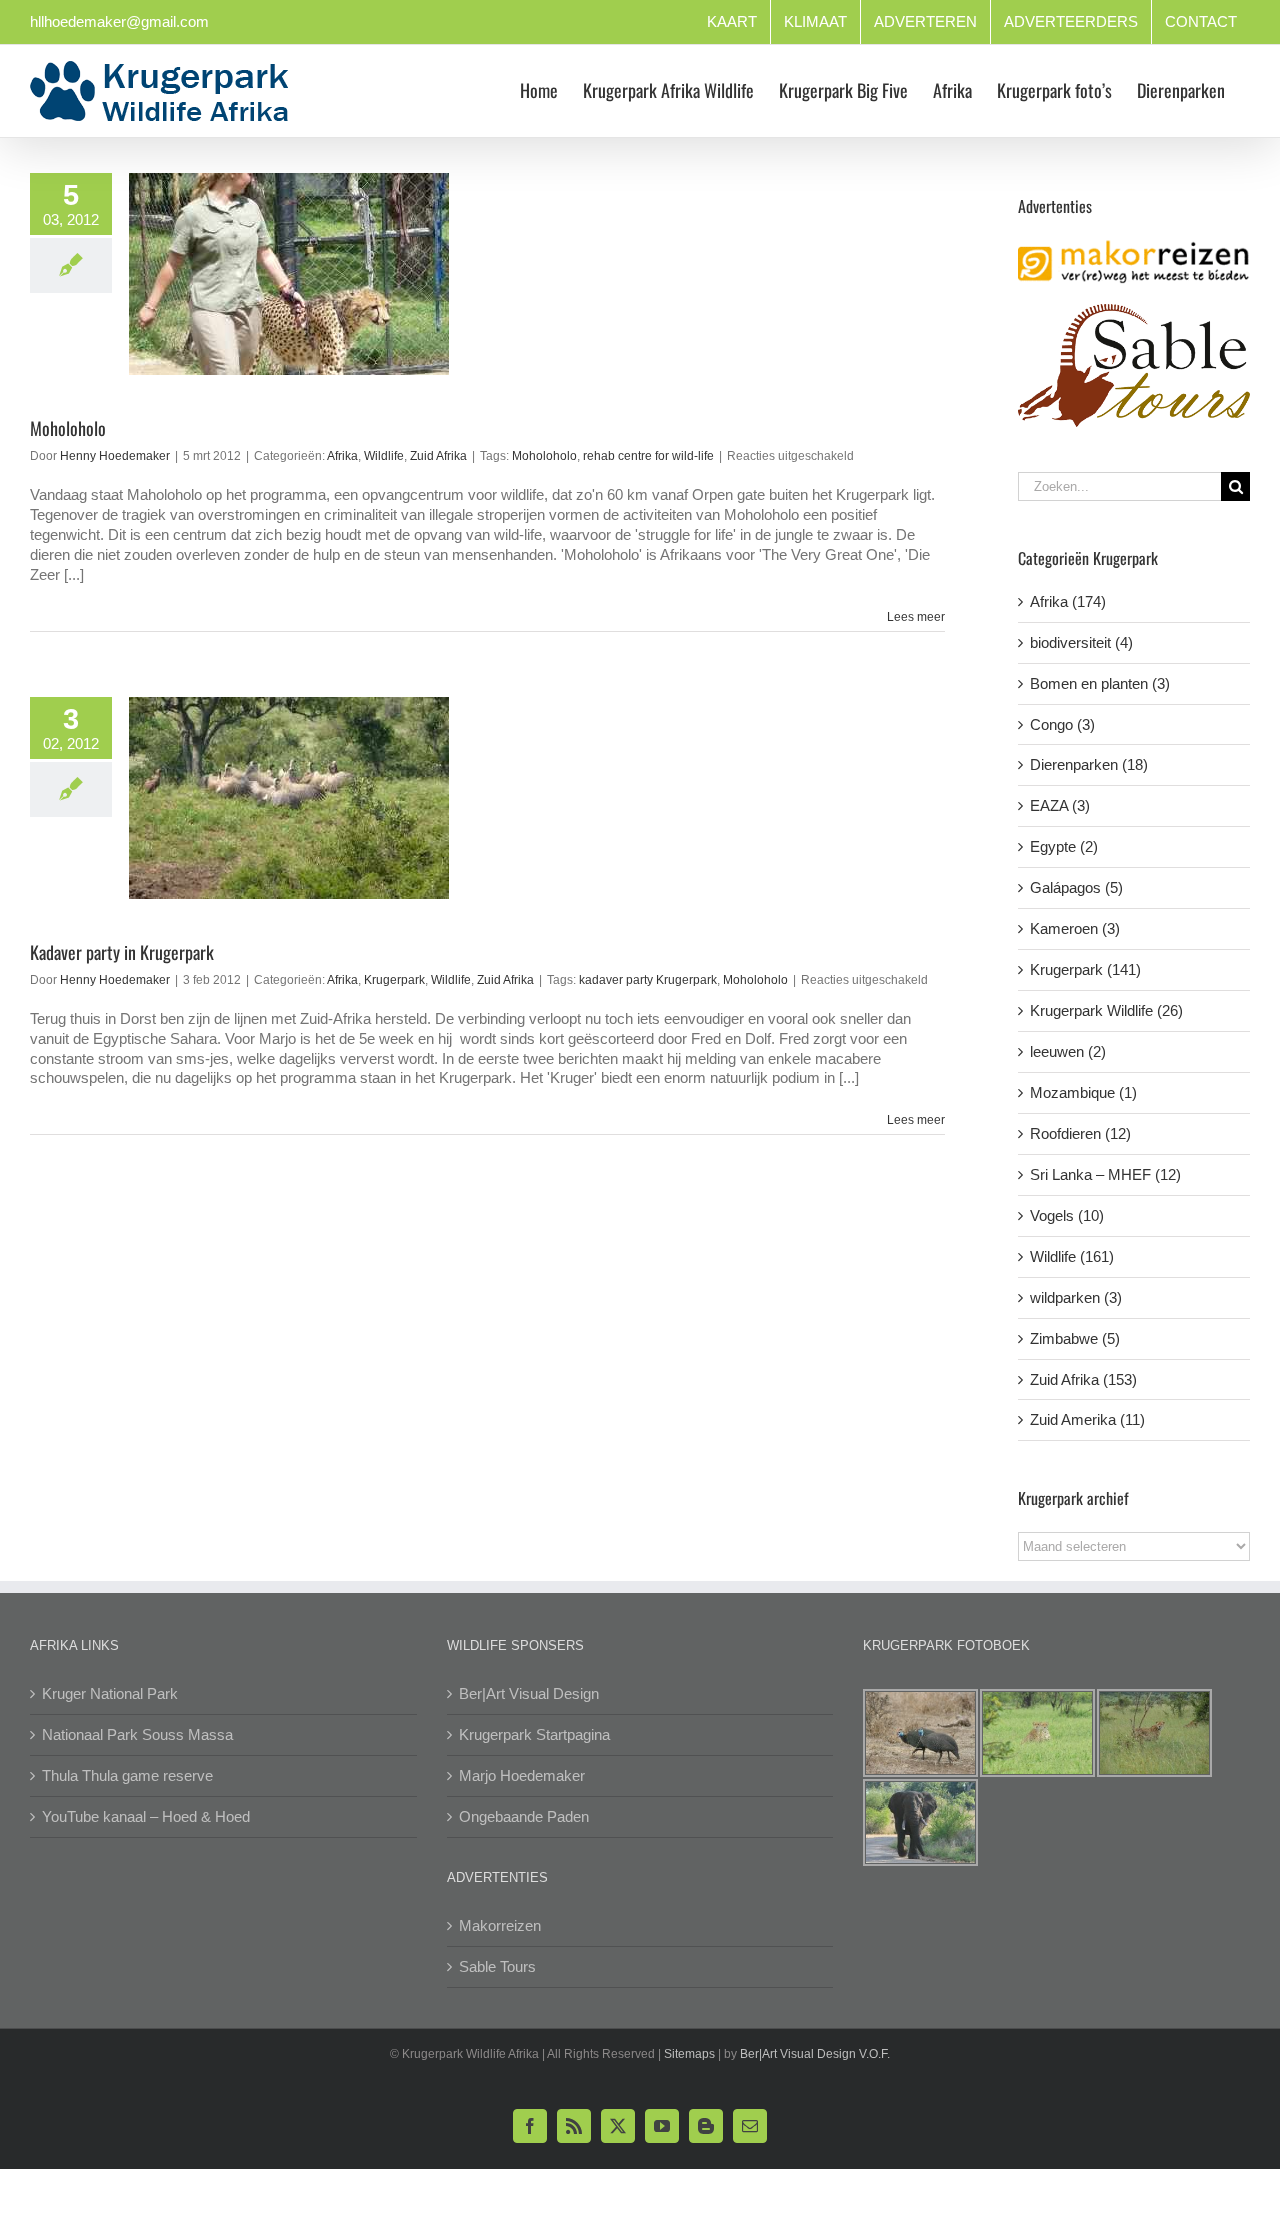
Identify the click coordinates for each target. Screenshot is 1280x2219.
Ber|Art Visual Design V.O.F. (815, 2054)
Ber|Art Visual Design (529, 1693)
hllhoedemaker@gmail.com (119, 21)
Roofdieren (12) (1080, 1133)
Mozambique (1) (1083, 1092)
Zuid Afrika (438, 456)
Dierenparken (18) (1089, 764)
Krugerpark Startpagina (534, 1734)
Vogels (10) (1067, 1215)
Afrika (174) (1068, 601)
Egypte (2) (1064, 846)
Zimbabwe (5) (1075, 1338)
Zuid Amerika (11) (1087, 1419)
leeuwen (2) (1068, 1051)
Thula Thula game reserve (127, 1775)
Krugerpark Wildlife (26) (1106, 1010)
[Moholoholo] (289, 274)
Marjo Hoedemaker (522, 1775)
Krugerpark (394, 980)
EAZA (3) (1060, 805)
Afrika (342, 456)
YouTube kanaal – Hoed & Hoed (146, 1816)
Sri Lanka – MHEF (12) (1105, 1174)
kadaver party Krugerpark (648, 980)
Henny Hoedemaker (115, 456)
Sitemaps (689, 2054)
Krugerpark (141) (1085, 969)
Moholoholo (68, 428)
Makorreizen (500, 1925)
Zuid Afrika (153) (1083, 1379)
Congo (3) (1062, 724)
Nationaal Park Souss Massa (137, 1734)
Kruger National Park (110, 1693)
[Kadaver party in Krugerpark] (289, 798)
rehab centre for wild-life (648, 456)
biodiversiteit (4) (1081, 642)
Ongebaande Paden (524, 1816)
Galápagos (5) (1076, 887)
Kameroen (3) (1075, 928)
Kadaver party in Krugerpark (122, 952)
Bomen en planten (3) (1100, 683)
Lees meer (916, 617)
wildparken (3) (1076, 1297)
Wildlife (384, 456)
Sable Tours (497, 1966)
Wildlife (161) (1072, 1256)
